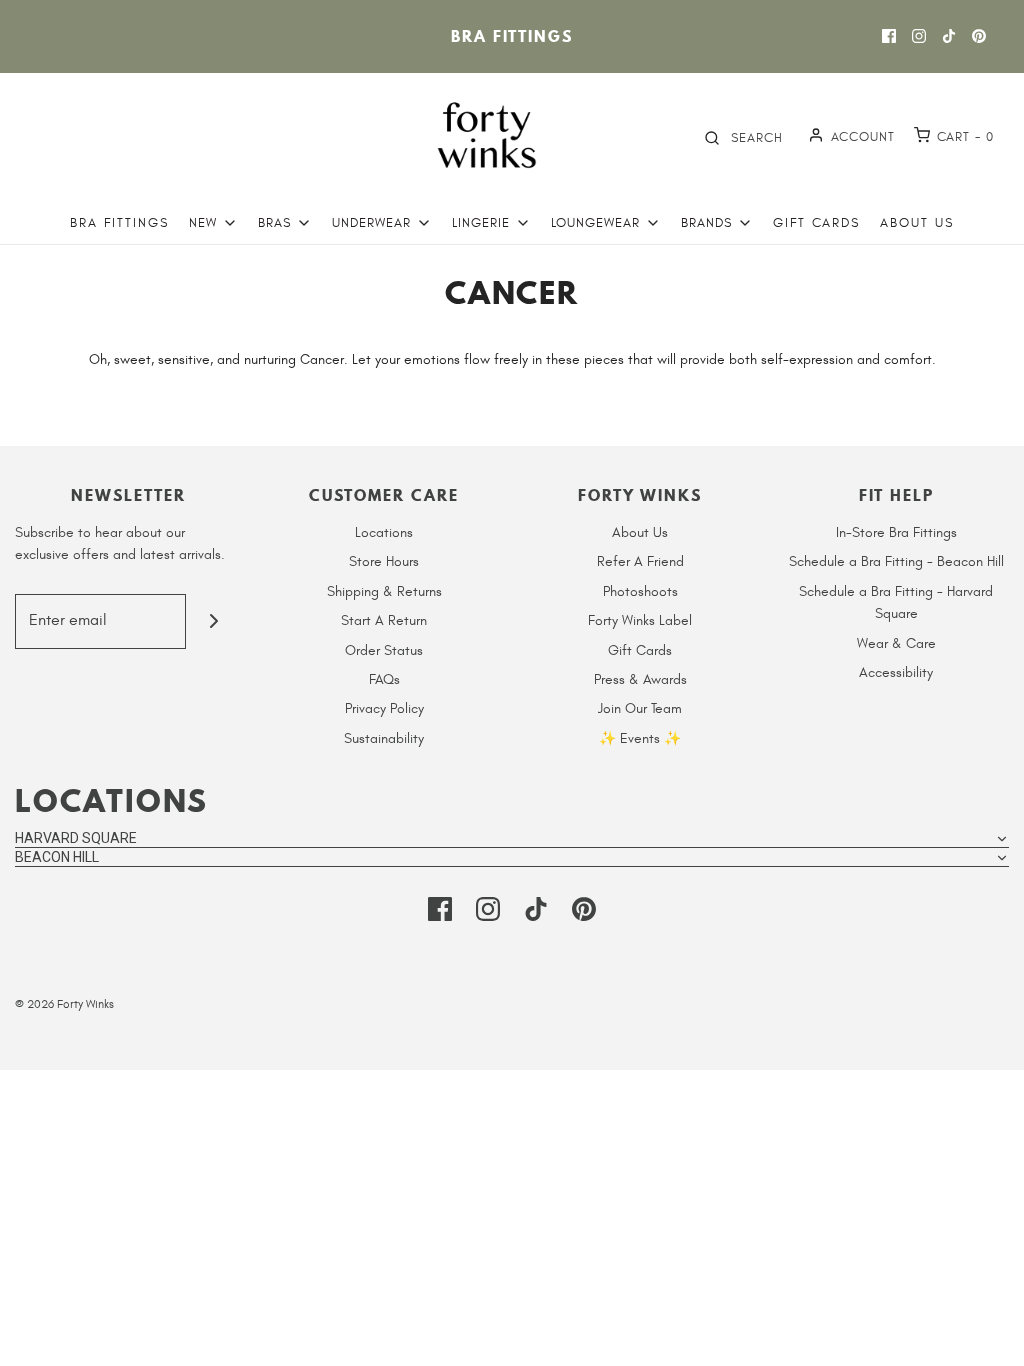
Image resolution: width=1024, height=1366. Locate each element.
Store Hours (384, 561)
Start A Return (384, 620)
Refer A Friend (640, 561)
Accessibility (896, 672)
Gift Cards (816, 223)
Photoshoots (640, 591)
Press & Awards (640, 679)
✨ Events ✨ (640, 738)
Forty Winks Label (640, 620)
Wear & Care (896, 643)
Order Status (384, 650)
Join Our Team (640, 708)
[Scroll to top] (988, 1339)
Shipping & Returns (384, 591)
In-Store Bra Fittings (896, 532)
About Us (917, 223)
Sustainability (384, 738)
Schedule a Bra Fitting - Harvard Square (896, 602)
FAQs (384, 679)
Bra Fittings (512, 36)
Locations (384, 532)
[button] (512, 838)
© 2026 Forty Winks (64, 1004)
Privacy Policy (384, 708)
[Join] (213, 621)
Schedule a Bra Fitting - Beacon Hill (896, 561)
